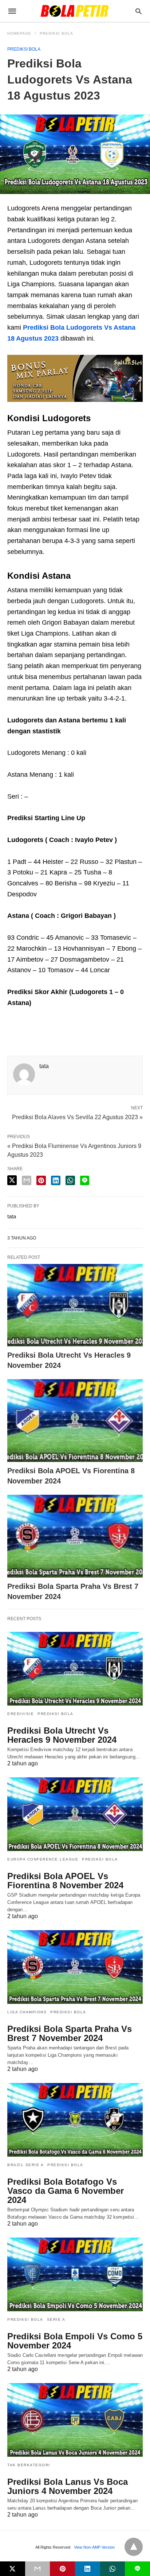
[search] (139, 11)
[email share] (27, 1180)
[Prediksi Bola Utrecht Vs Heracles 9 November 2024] (75, 1305)
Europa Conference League (43, 1859)
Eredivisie (21, 1714)
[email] (38, 2569)
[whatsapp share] (70, 1180)
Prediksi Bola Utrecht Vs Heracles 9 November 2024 (62, 1735)
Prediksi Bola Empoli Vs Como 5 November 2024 (75, 2341)
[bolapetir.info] (75, 11)
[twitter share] (12, 1180)
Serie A (56, 2319)
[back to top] (134, 2547)
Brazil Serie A (25, 2165)
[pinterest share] (41, 1180)
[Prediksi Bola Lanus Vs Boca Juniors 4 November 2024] (75, 2420)
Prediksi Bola (56, 33)
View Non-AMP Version (94, 2547)
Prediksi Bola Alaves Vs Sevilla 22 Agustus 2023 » (77, 1117)
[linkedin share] (56, 1180)
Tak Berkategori (29, 2465)
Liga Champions (27, 2012)
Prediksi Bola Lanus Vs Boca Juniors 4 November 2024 (68, 2486)
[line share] (85, 1180)
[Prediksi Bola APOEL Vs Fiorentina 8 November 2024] (75, 1421)
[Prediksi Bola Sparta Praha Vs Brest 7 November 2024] (75, 1536)
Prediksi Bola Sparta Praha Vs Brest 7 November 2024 (70, 2033)
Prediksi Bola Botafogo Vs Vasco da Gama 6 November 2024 (66, 2191)
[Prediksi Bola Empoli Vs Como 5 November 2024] (75, 2274)
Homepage (19, 33)
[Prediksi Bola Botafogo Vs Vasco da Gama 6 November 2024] (75, 2120)
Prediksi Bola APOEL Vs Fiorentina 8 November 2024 (65, 1881)
